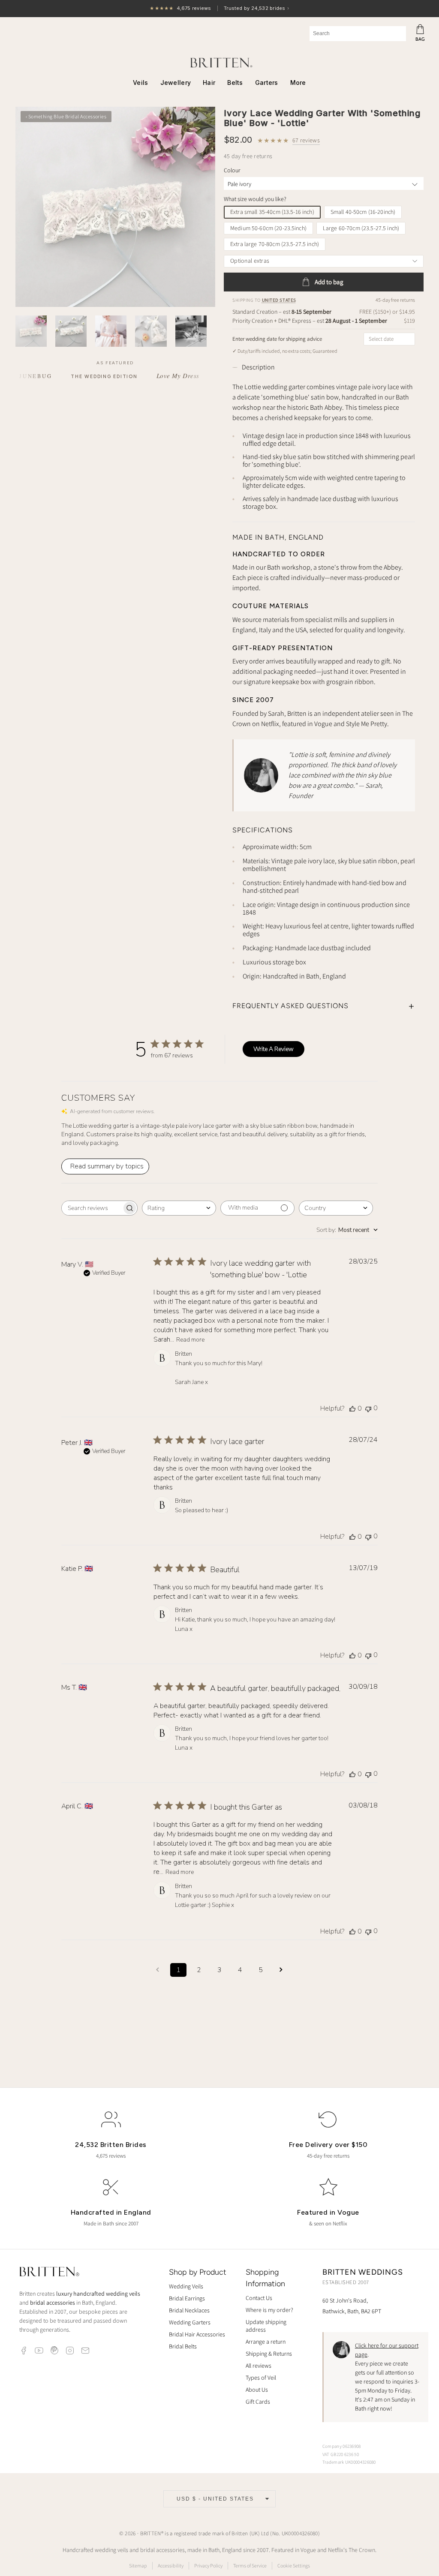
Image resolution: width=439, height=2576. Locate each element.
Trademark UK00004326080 (349, 2462)
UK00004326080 (300, 2533)
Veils (140, 83)
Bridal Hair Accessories (197, 2334)
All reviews (259, 2366)
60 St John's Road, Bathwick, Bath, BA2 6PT (352, 2306)
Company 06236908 (342, 2446)
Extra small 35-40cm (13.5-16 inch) (272, 212)
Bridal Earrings (187, 2298)
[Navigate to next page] (281, 1970)
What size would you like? (255, 199)
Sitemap (138, 2565)
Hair (209, 83)
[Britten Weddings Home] (49, 2273)
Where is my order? (269, 2310)
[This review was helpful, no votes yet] (352, 1408)
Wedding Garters (190, 2322)
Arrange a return (266, 2342)
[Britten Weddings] (219, 63)
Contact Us (259, 2298)
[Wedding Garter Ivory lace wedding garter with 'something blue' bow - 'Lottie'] (115, 207)
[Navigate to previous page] (158, 1970)
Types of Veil (261, 2378)
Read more (190, 1340)
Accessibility (171, 2565)
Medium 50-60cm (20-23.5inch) (268, 228)
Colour (232, 170)
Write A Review (274, 1049)
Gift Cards (258, 2402)
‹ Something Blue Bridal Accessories (66, 116)
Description (258, 367)
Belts (235, 83)
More (298, 83)
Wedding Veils (186, 2286)
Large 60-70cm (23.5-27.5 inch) (361, 228)
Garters (267, 83)
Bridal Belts (183, 2346)
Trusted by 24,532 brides (219, 9)
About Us (257, 2390)
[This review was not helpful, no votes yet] (368, 1408)
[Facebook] (24, 2351)
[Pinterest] (54, 2351)
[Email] (85, 2351)
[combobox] (358, 34)
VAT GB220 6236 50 (341, 2454)
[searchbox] (92, 1208)
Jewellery (176, 83)
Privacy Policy (208, 2565)
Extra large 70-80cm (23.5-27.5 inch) (275, 244)
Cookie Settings (294, 2565)
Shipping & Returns (269, 2354)
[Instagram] (70, 2351)
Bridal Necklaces (189, 2310)
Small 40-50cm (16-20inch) (363, 212)
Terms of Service (250, 2565)
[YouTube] (39, 2351)
